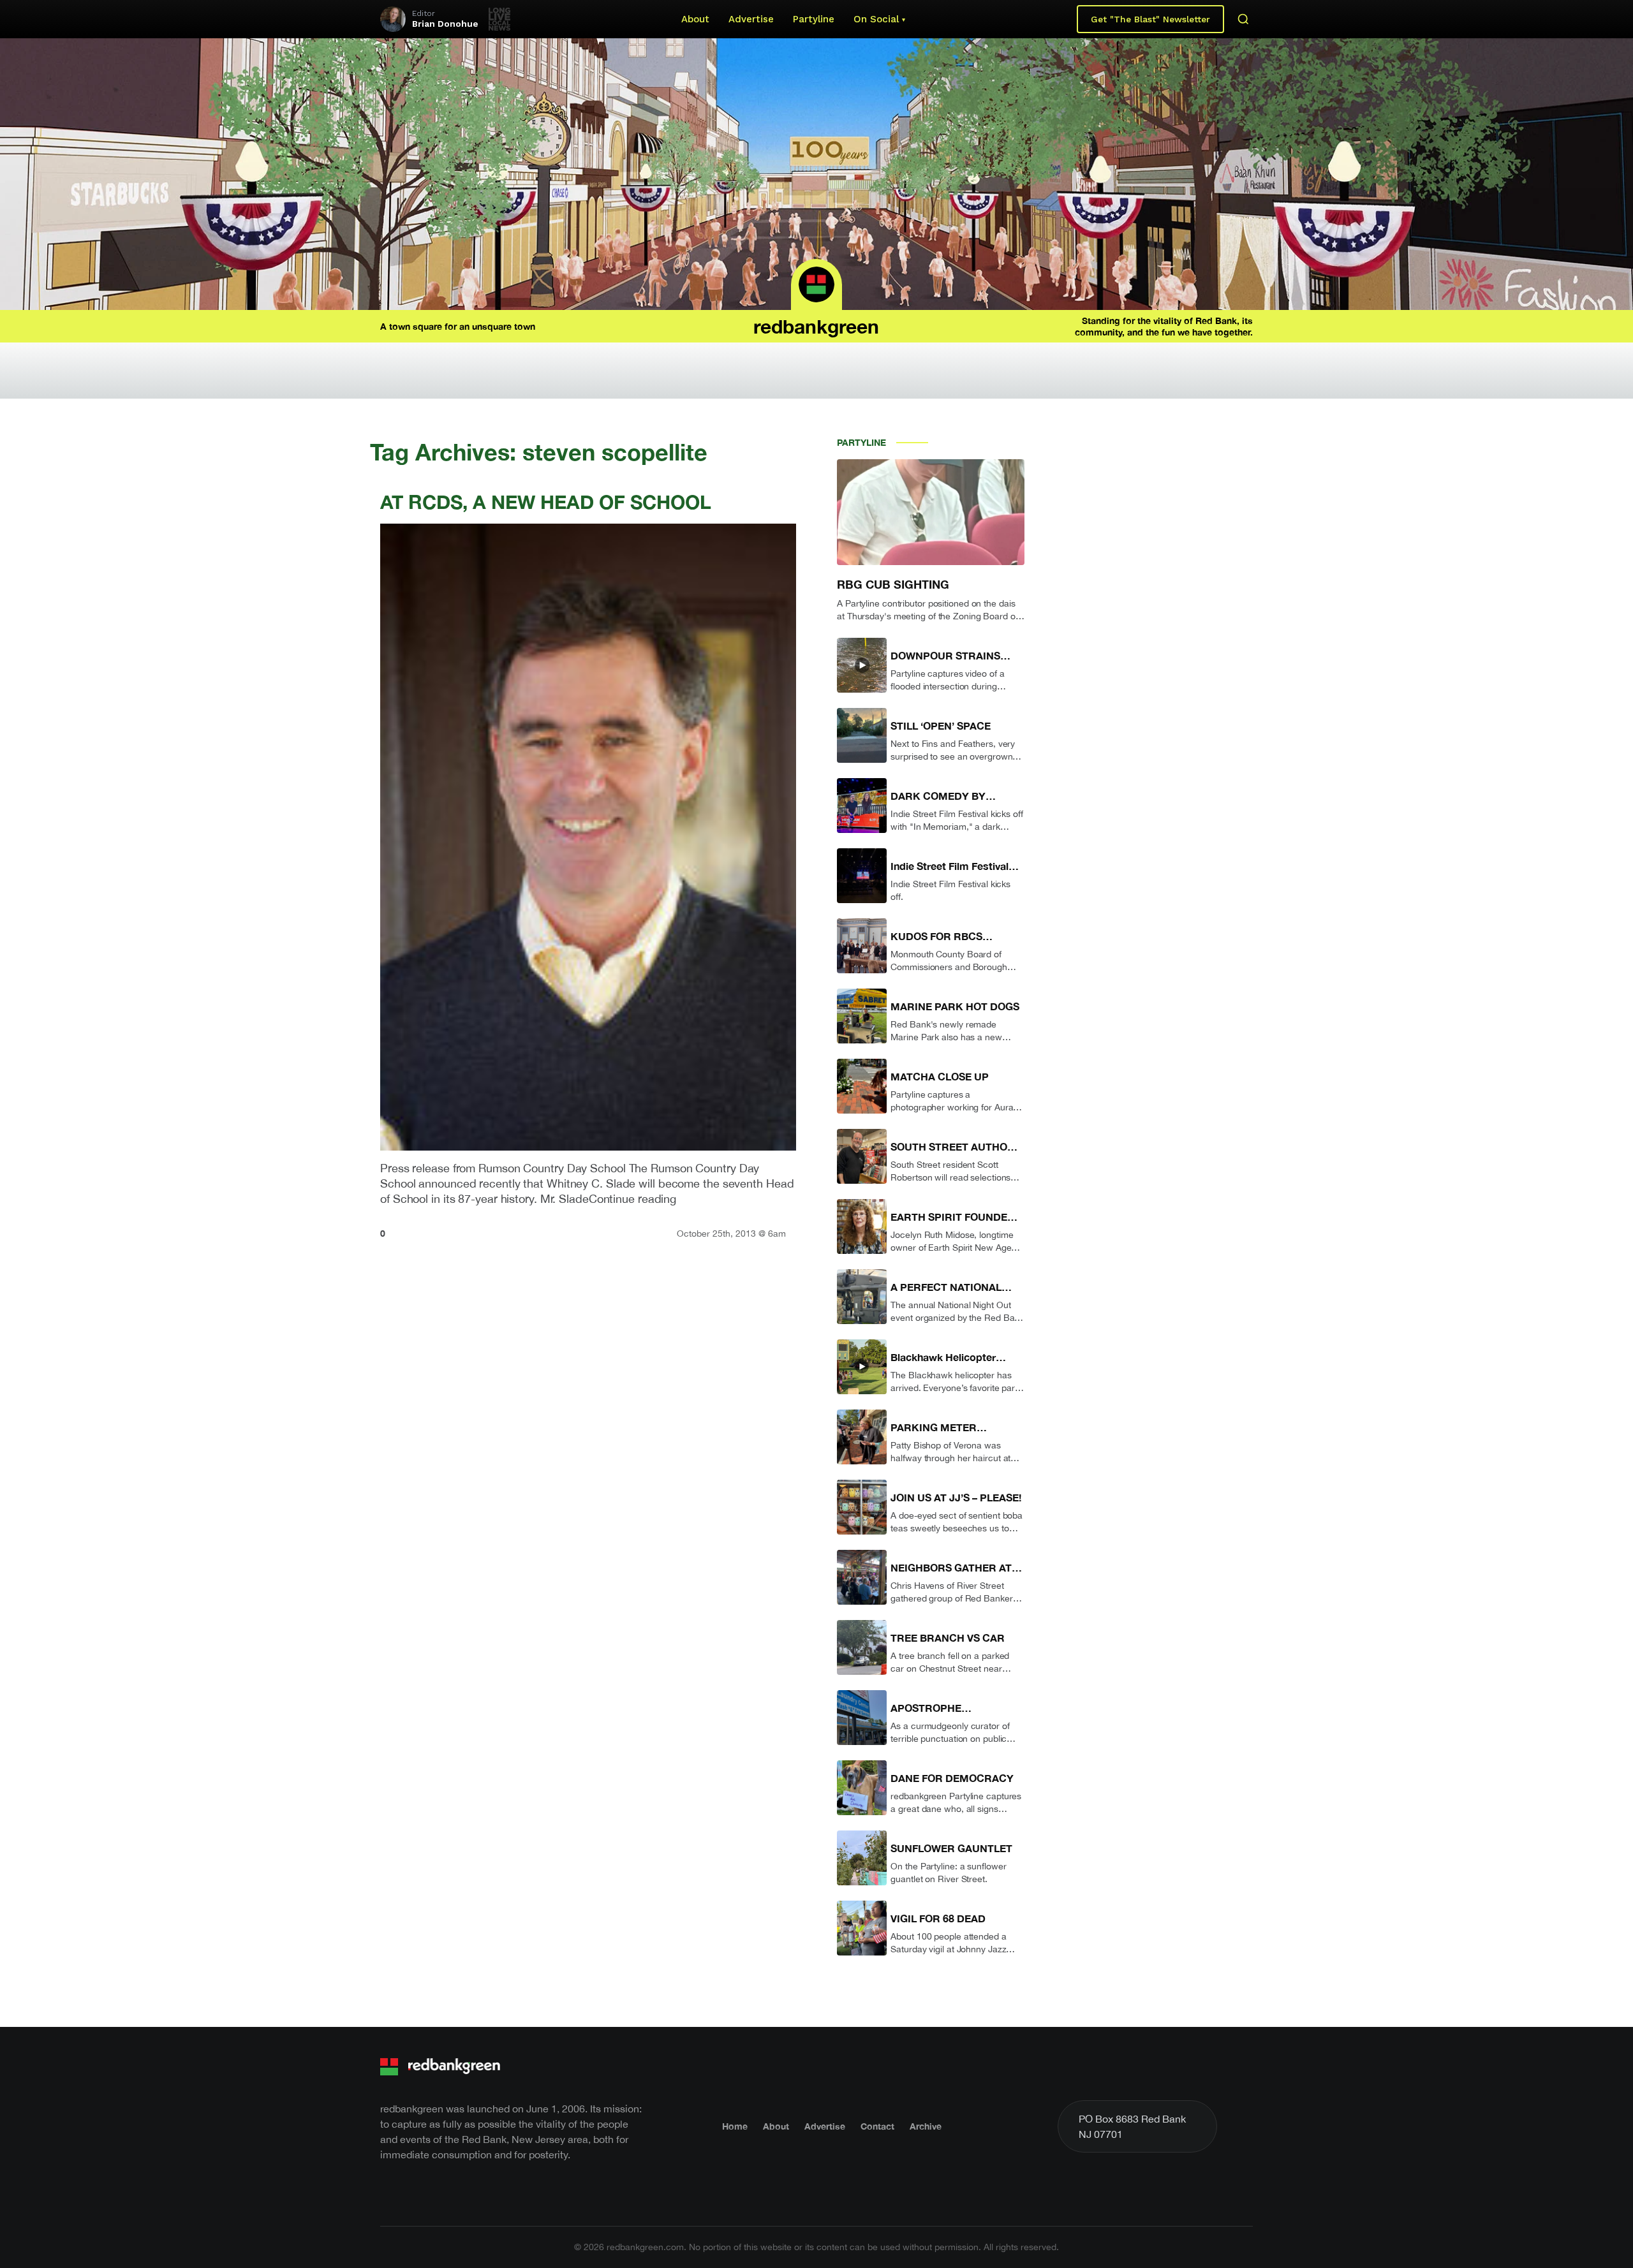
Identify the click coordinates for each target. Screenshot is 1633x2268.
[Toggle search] (1243, 19)
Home (735, 2126)
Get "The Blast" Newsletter (1150, 19)
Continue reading (632, 1199)
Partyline (814, 19)
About (695, 19)
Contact (877, 2126)
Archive (926, 2126)
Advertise (751, 19)
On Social (876, 19)
